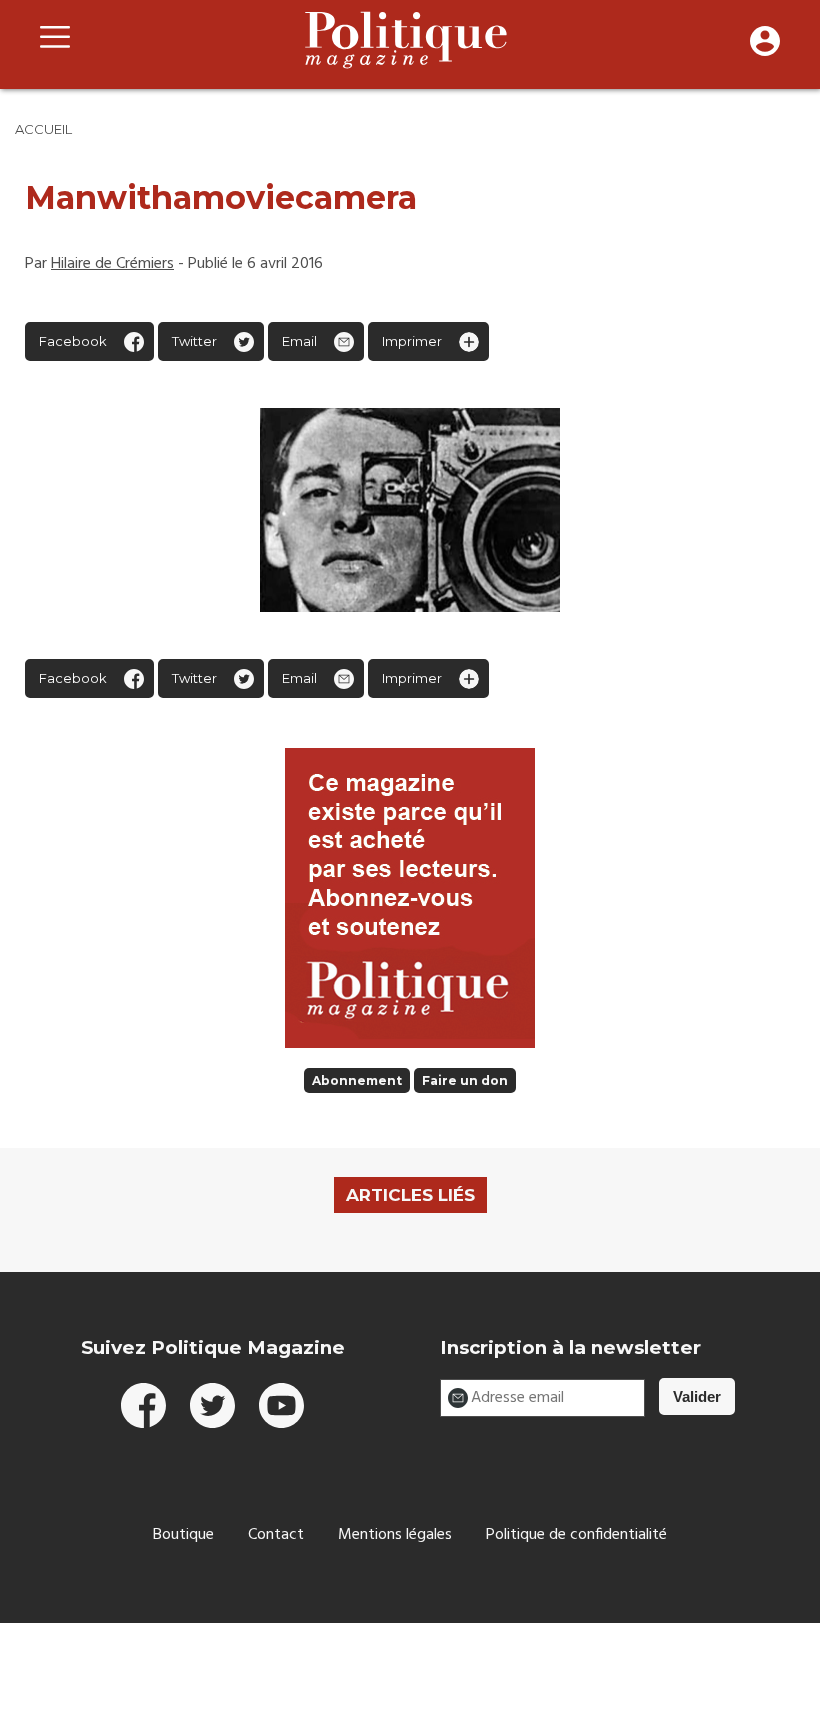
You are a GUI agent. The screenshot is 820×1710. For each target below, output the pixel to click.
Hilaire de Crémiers (112, 264)
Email (299, 341)
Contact (276, 1535)
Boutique (183, 1535)
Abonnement (357, 1080)
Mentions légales (395, 1535)
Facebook (73, 341)
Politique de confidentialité (576, 1535)
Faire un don (465, 1080)
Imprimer (412, 341)
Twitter (194, 341)
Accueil (43, 129)
